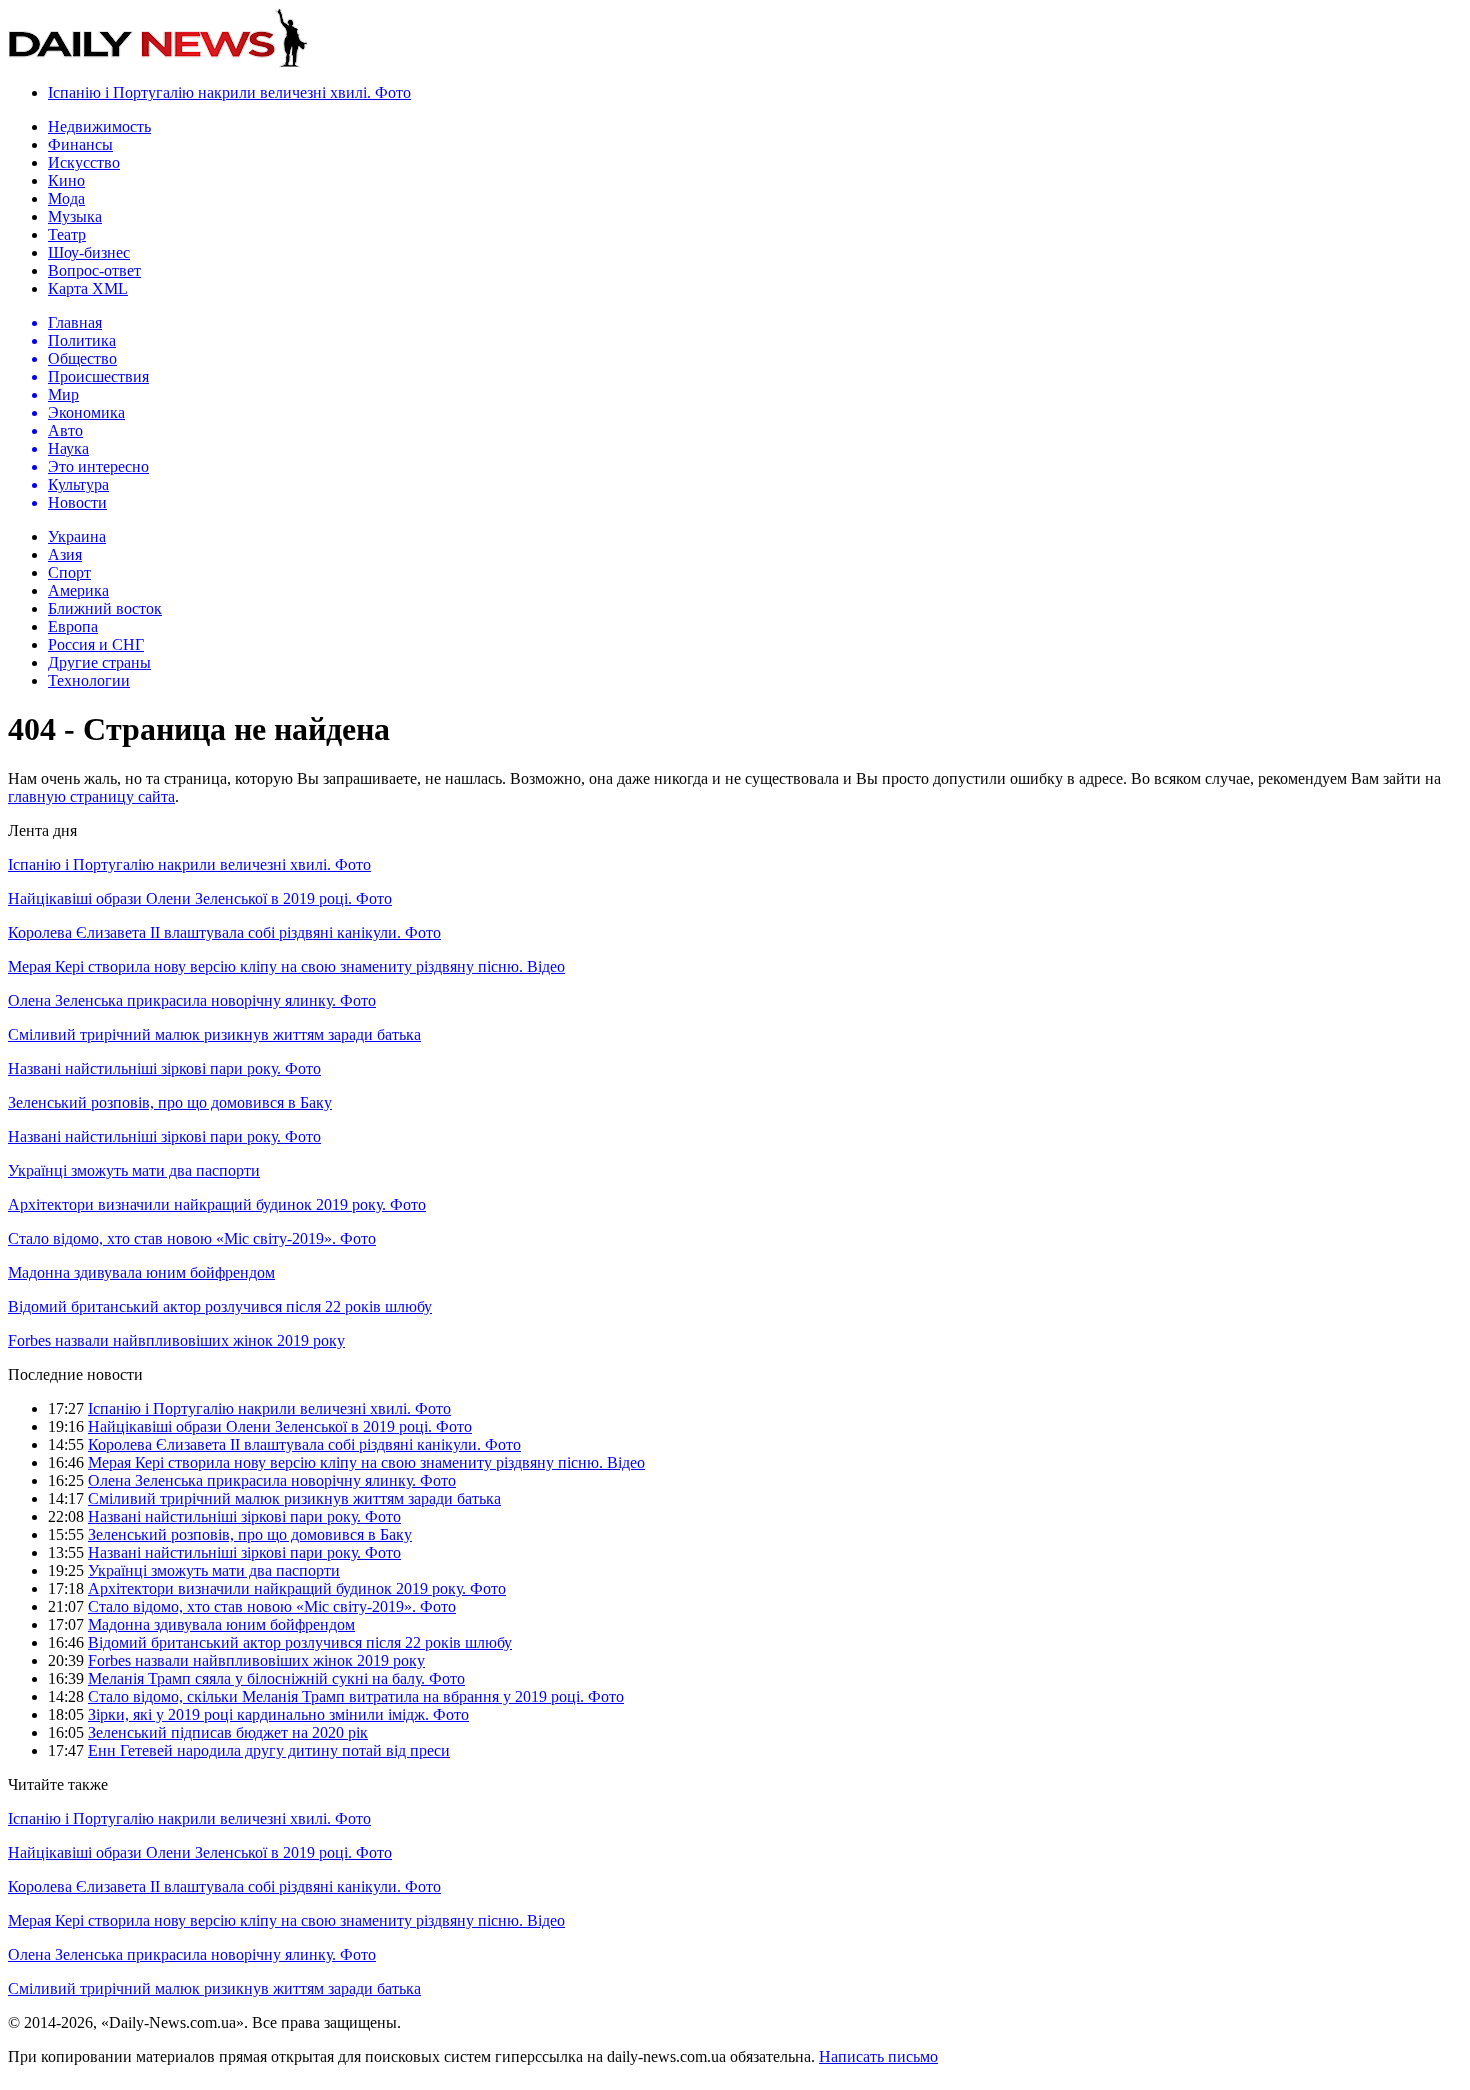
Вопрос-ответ (94, 270)
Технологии (89, 680)
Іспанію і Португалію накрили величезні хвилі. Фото (229, 92)
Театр (67, 234)
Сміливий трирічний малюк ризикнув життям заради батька (214, 1034)
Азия (65, 554)
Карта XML (88, 288)
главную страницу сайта (91, 796)
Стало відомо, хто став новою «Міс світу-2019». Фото (192, 1238)
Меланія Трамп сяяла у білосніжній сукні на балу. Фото (276, 1678)
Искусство (84, 162)
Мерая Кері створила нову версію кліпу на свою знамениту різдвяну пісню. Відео (286, 966)
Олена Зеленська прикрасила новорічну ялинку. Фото (192, 1000)
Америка (78, 590)
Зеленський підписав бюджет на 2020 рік (228, 1732)
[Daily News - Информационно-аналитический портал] (158, 62)
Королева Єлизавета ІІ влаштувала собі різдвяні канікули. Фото (224, 932)
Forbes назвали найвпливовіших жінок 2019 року (176, 1340)
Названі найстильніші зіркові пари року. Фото (164, 1068)
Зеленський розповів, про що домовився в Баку (170, 1102)
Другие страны (99, 662)
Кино (66, 180)
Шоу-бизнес (89, 252)
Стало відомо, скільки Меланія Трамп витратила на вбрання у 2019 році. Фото (356, 1696)
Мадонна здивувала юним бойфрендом (141, 1272)
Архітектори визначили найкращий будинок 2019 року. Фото (217, 1204)
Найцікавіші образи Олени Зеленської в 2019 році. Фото (200, 898)
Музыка (75, 216)
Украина (77, 536)
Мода (66, 198)
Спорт (69, 572)
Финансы (80, 144)
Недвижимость (99, 126)
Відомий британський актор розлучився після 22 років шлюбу (220, 1306)
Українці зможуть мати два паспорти (134, 1170)
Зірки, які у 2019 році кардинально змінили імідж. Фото (278, 1714)
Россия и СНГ (96, 644)
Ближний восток (105, 608)
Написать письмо (878, 2056)
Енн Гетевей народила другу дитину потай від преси (269, 1750)
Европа (73, 626)
